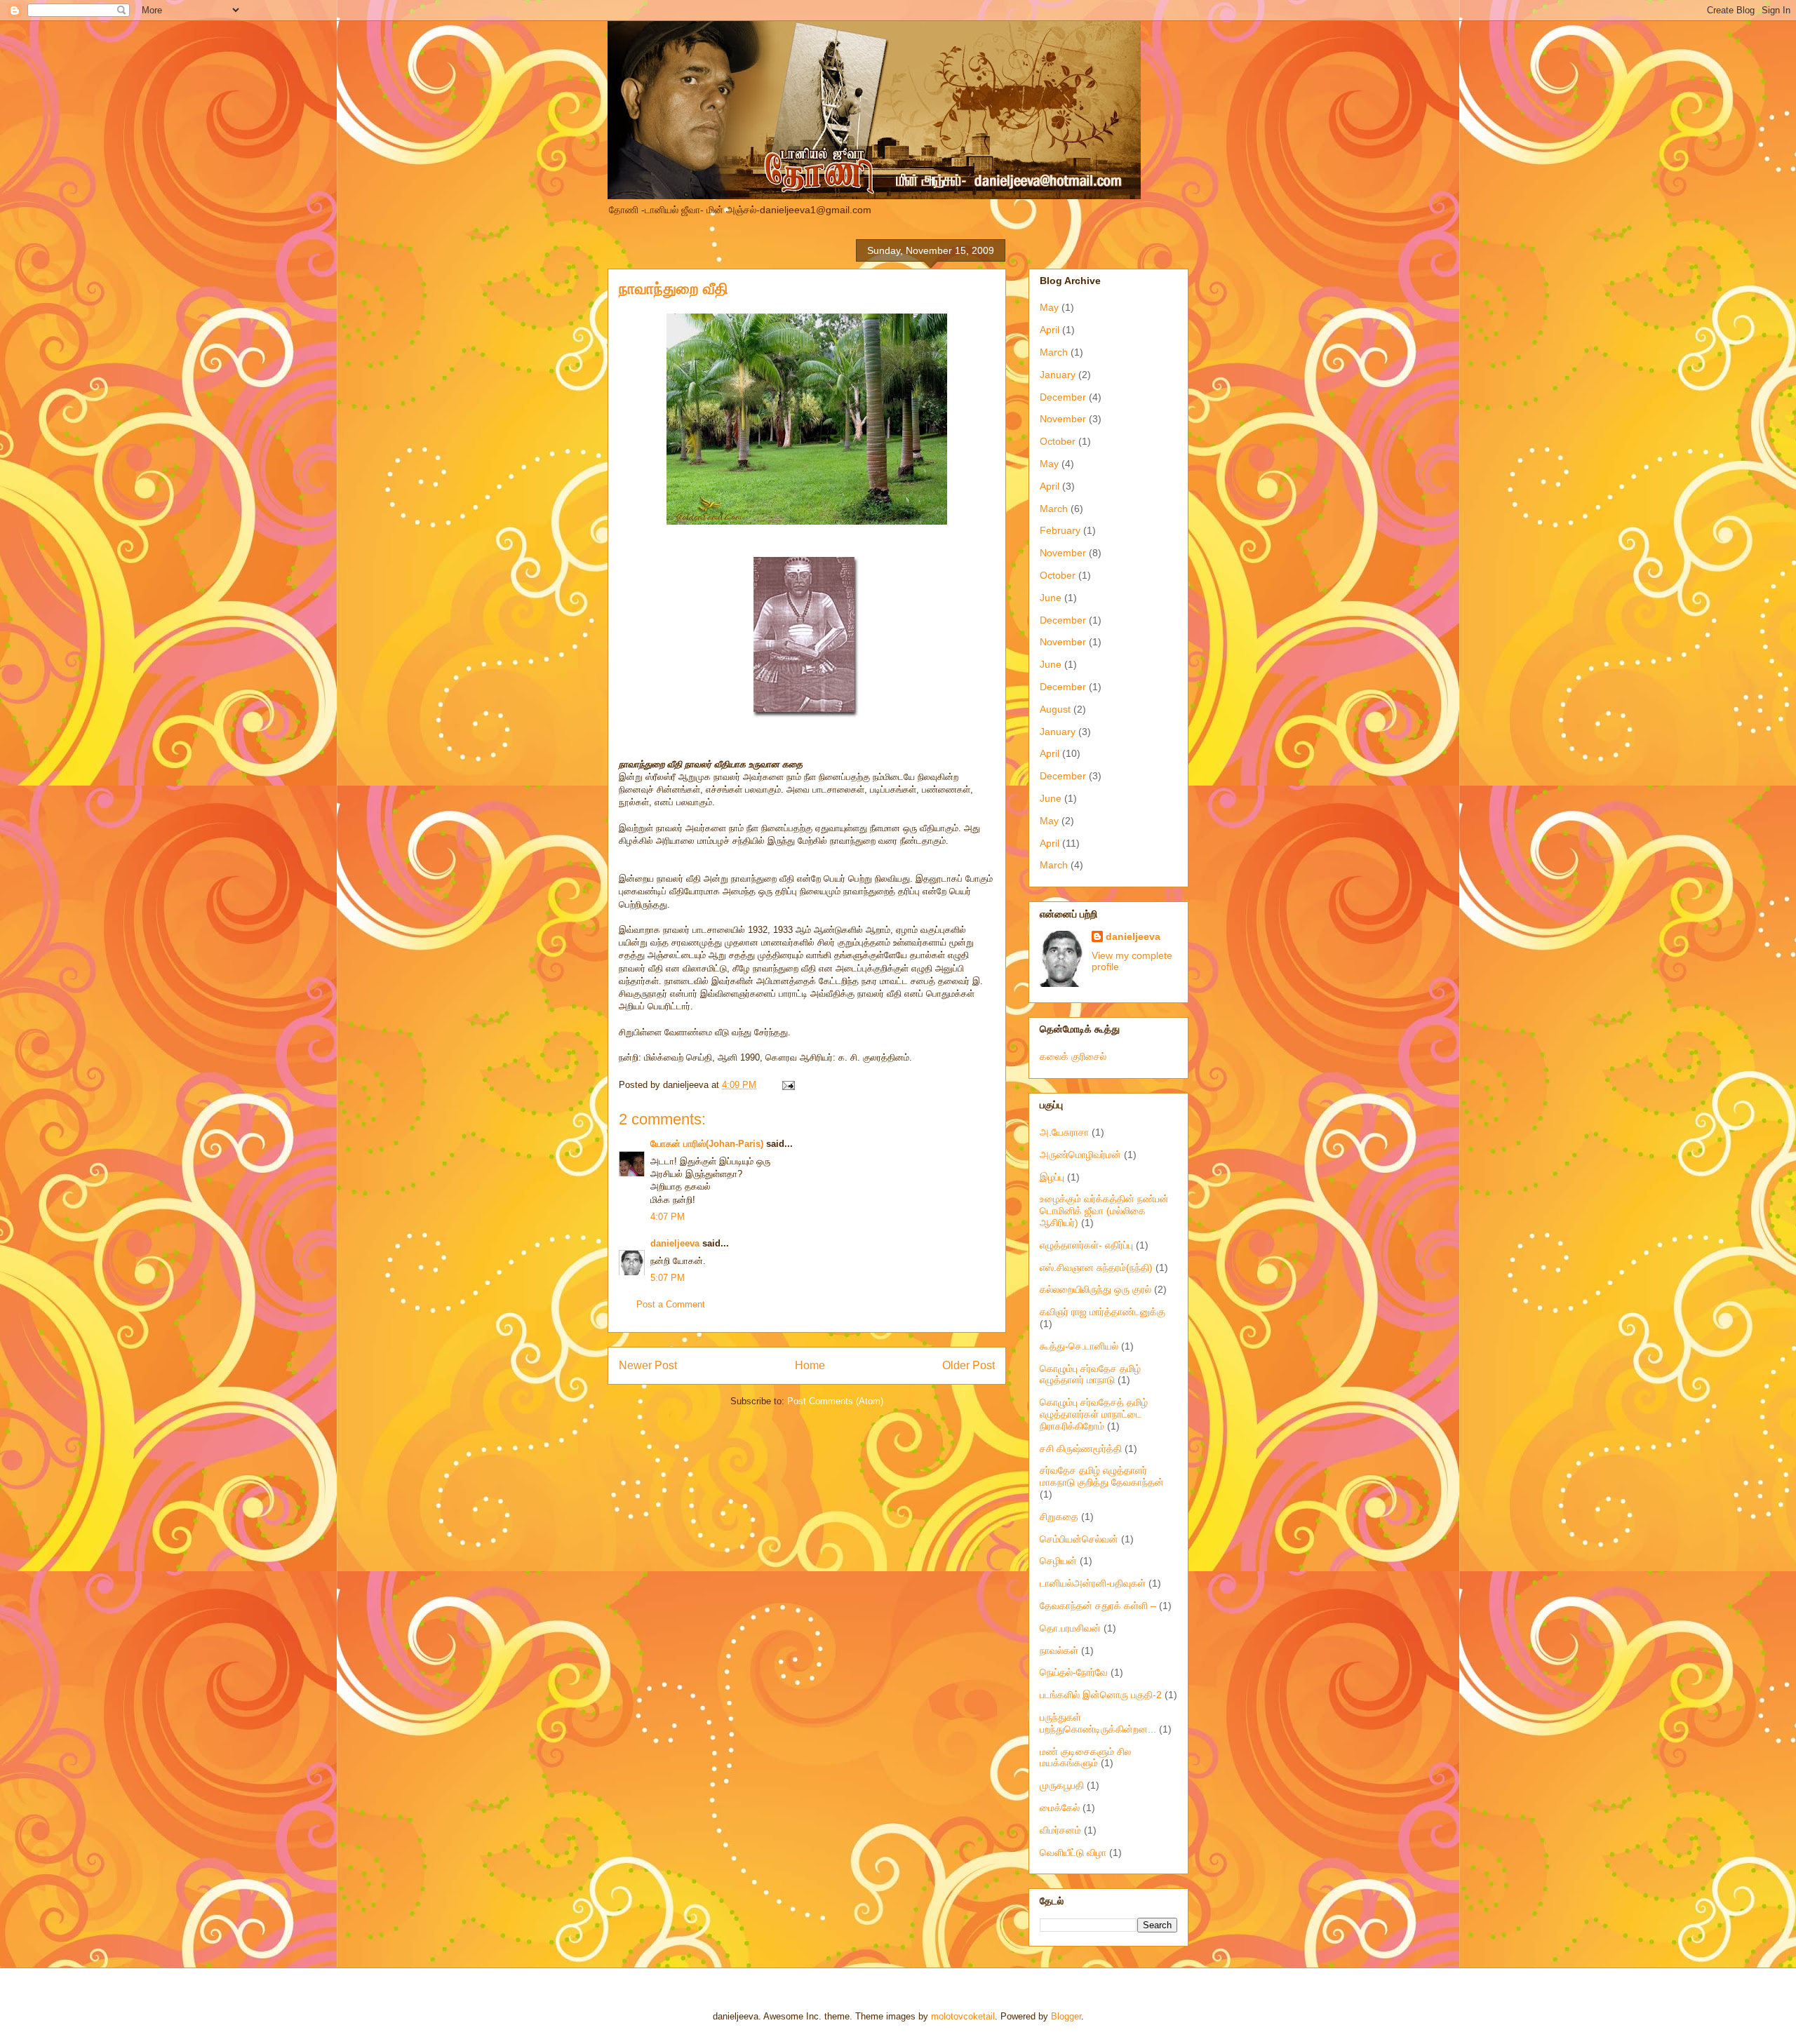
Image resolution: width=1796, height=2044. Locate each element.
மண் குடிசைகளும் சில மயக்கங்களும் (1085, 1757)
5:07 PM (668, 1278)
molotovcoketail (963, 2016)
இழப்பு (1052, 1177)
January (1058, 375)
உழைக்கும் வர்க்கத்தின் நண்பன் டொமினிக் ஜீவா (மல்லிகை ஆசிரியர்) (1104, 1211)
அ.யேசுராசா (1064, 1132)
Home (810, 1365)
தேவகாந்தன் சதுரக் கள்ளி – (1098, 1606)
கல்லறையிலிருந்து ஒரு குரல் (1095, 1289)
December (1063, 397)
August (1055, 709)
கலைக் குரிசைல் (1073, 1056)
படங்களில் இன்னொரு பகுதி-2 (1101, 1695)
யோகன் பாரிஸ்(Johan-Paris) (707, 1144)
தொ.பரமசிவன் (1070, 1628)
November (1063, 419)
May (1049, 307)
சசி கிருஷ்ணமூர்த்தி (1081, 1448)
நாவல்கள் (1059, 1650)
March (1054, 352)
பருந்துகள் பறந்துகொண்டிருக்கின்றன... (1098, 1723)
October (1058, 441)
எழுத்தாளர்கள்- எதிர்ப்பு (1086, 1245)
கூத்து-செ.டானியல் (1079, 1346)
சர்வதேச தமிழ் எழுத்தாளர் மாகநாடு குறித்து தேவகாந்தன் (1102, 1476)
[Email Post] (786, 1085)
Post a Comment (671, 1304)
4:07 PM (668, 1217)
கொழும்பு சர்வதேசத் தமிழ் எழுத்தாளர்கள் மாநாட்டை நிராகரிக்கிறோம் (1094, 1414)
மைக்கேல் (1060, 1808)
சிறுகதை (1059, 1517)
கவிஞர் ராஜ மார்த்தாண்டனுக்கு (1103, 1312)
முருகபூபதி (1062, 1785)
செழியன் (1058, 1561)
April (1050, 330)
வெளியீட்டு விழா (1073, 1853)
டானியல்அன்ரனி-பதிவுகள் (1093, 1583)
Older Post (969, 1365)
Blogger (1066, 2016)
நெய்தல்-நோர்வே (1074, 1672)
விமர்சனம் (1060, 1830)
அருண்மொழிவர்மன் (1080, 1155)
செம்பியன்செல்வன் (1079, 1539)
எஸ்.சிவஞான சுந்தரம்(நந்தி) (1096, 1268)
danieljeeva (675, 1243)
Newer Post (648, 1365)
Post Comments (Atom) (835, 1401)
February (1060, 530)
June (1051, 598)
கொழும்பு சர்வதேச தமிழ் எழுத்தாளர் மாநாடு (1090, 1374)
